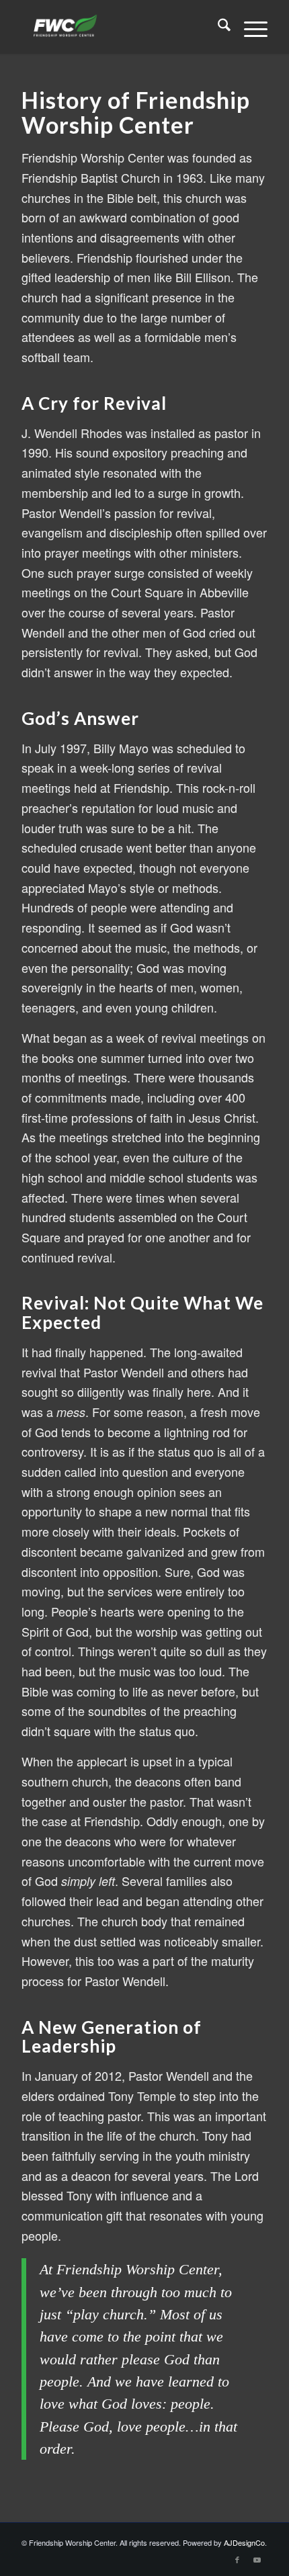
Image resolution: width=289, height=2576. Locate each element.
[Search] (217, 27)
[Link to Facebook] (237, 2559)
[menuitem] (217, 27)
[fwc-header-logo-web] (120, 27)
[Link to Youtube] (257, 2559)
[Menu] (249, 27)
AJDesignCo (244, 2542)
